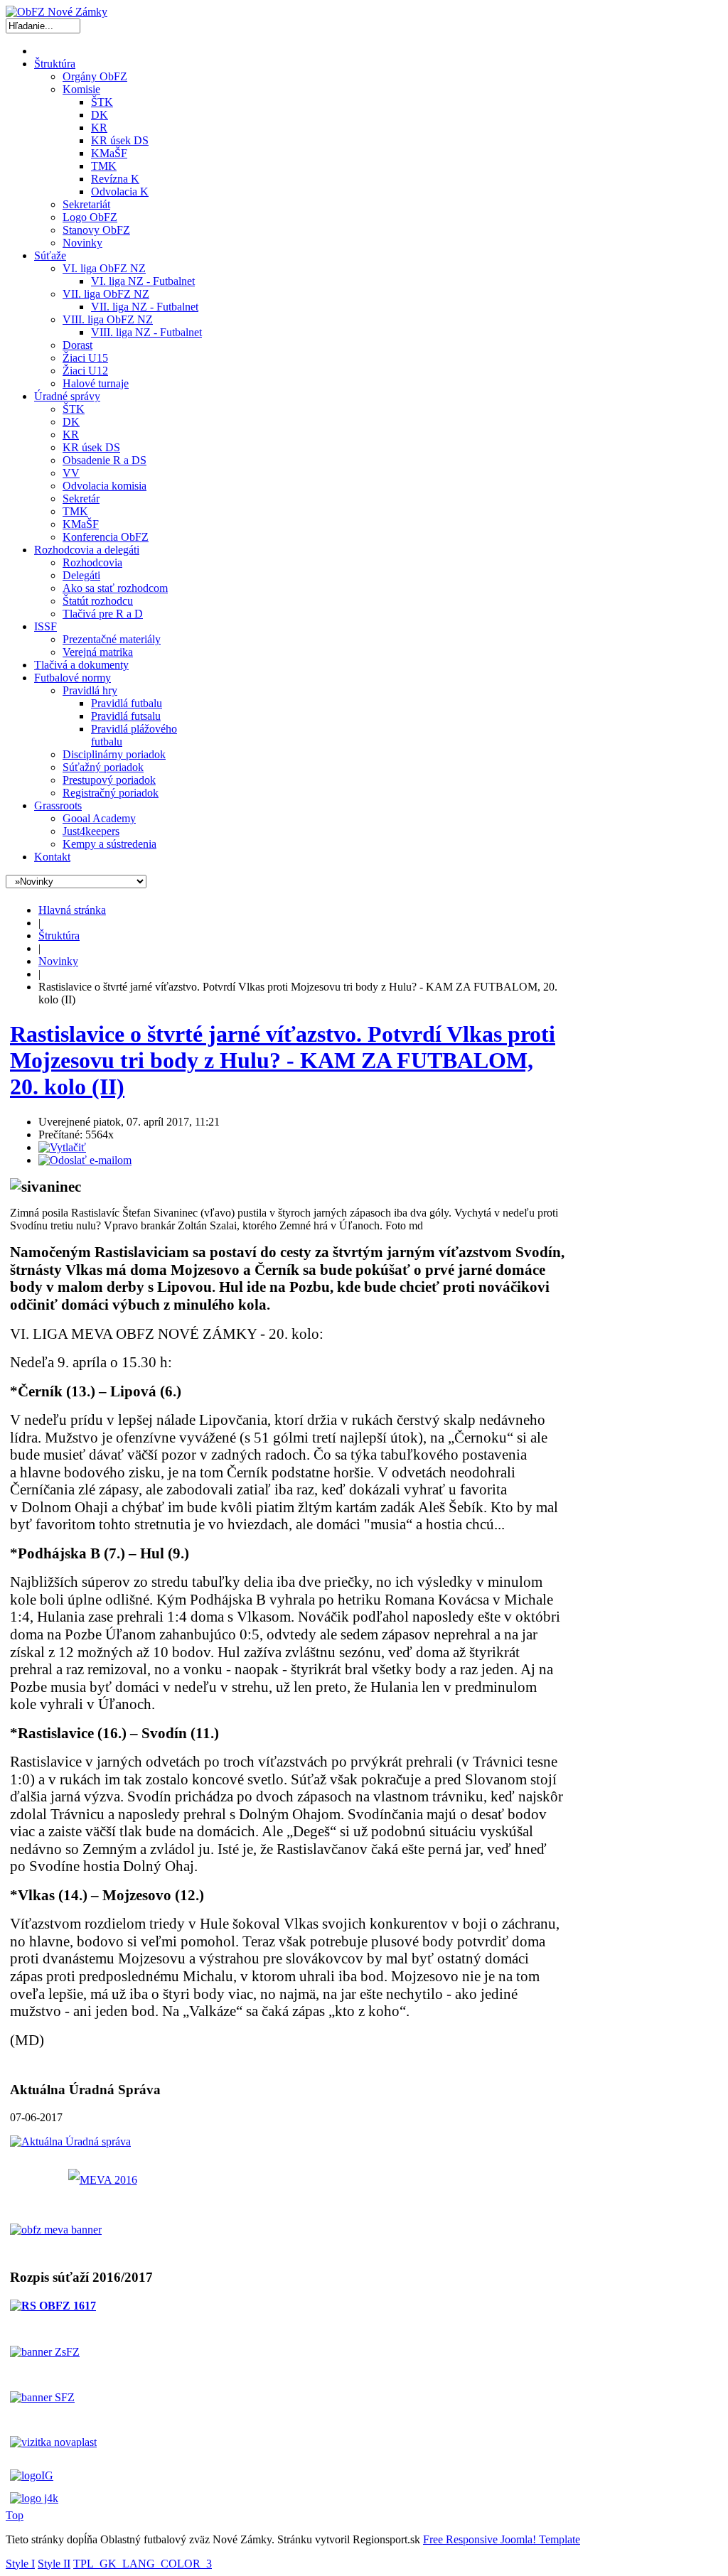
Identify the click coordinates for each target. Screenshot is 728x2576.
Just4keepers (91, 831)
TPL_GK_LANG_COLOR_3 (143, 2564)
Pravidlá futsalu (126, 716)
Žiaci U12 (85, 371)
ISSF (45, 626)
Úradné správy (67, 396)
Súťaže (50, 255)
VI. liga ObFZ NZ (104, 268)
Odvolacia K (120, 192)
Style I (20, 2564)
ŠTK (102, 102)
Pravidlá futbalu (127, 703)
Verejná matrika (98, 652)
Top (15, 2515)
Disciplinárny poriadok (114, 754)
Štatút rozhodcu (98, 601)
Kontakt (52, 857)
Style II (54, 2564)
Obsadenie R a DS (105, 460)
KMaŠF (109, 153)
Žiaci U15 (85, 358)
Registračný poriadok (111, 793)
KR (99, 128)
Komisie (81, 89)
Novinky (82, 243)
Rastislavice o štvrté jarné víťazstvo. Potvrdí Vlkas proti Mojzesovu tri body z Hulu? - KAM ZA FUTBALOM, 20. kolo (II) (283, 1060)
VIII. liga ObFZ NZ (108, 319)
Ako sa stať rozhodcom (115, 588)
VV (71, 473)
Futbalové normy (73, 678)
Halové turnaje (96, 383)
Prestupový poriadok (109, 780)
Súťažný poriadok (103, 767)
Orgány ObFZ (95, 76)
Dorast (77, 345)
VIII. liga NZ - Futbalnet (146, 332)
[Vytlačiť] (62, 1147)
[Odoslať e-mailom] (85, 1160)
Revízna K (115, 179)
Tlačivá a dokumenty (81, 665)
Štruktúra (55, 64)
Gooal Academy (99, 818)
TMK (104, 166)
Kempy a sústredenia (109, 844)
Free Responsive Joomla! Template (502, 2539)
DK (100, 115)
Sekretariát (86, 204)
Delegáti (81, 575)
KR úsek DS (120, 140)
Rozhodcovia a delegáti (87, 550)
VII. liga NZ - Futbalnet (145, 307)
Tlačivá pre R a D (103, 614)
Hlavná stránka (72, 910)
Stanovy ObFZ (96, 230)
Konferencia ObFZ (106, 537)
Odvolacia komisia (105, 486)
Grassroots (58, 805)
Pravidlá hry (90, 690)
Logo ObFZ (90, 217)
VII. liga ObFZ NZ (106, 294)
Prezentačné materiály (112, 639)
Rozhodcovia (92, 562)
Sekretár (81, 499)
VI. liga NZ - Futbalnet (143, 281)
